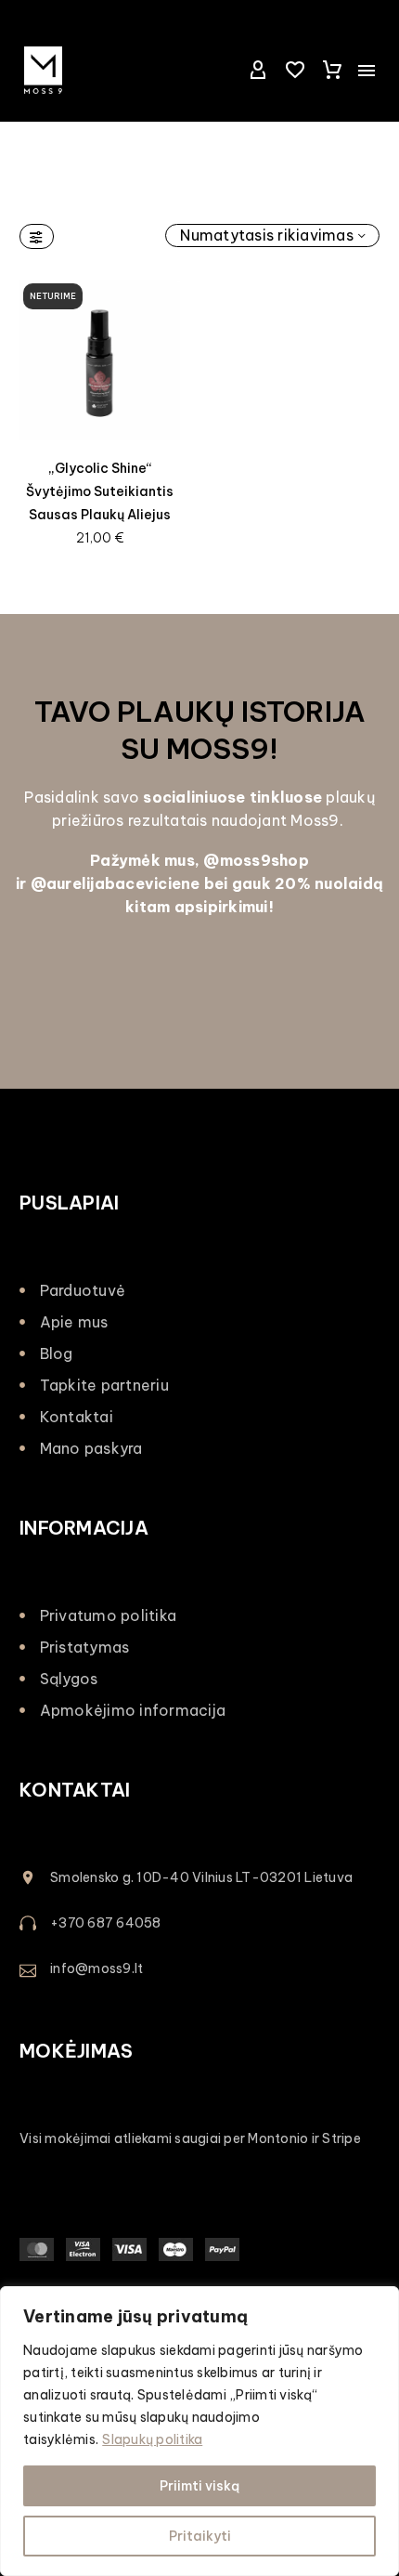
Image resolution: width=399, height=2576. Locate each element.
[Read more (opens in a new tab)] (199, 1924)
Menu (367, 71)
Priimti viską (199, 2486)
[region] (199, 2431)
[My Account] (258, 71)
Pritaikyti (200, 2536)
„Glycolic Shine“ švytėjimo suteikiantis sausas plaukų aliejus (100, 491)
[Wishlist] (295, 71)
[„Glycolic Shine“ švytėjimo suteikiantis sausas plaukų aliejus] (100, 360)
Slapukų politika (152, 2439)
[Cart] (332, 71)
